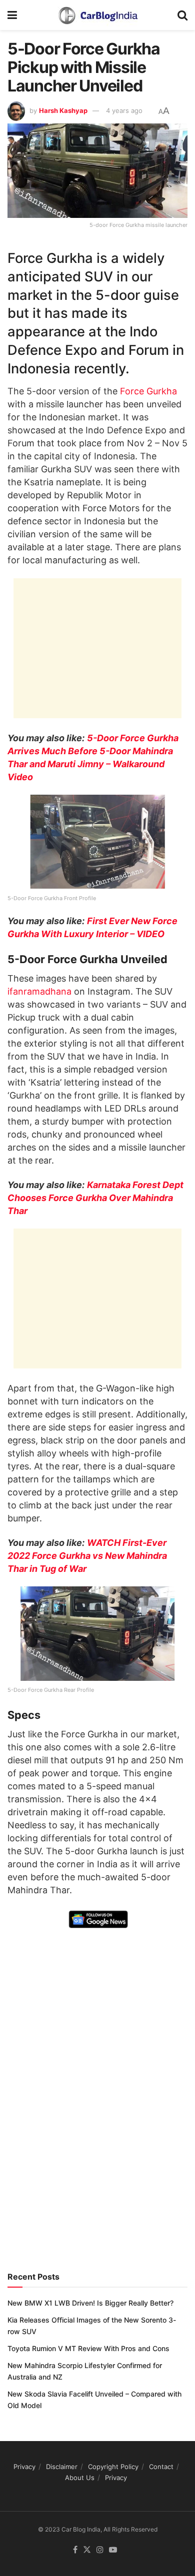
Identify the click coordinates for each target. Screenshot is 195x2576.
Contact (161, 2467)
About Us (80, 2478)
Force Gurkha (148, 391)
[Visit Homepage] (97, 15)
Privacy (24, 2467)
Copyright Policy (113, 2467)
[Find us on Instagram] (100, 2550)
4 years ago (124, 110)
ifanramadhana (39, 991)
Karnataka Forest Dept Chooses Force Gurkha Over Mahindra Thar (95, 1198)
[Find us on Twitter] (87, 2550)
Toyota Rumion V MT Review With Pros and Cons (88, 2348)
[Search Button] (182, 15)
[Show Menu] (12, 15)
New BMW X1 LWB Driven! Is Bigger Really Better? (90, 2303)
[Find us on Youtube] (113, 2550)
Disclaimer (62, 2467)
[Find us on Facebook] (75, 2550)
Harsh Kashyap (63, 110)
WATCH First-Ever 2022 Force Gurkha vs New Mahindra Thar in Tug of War (87, 1556)
